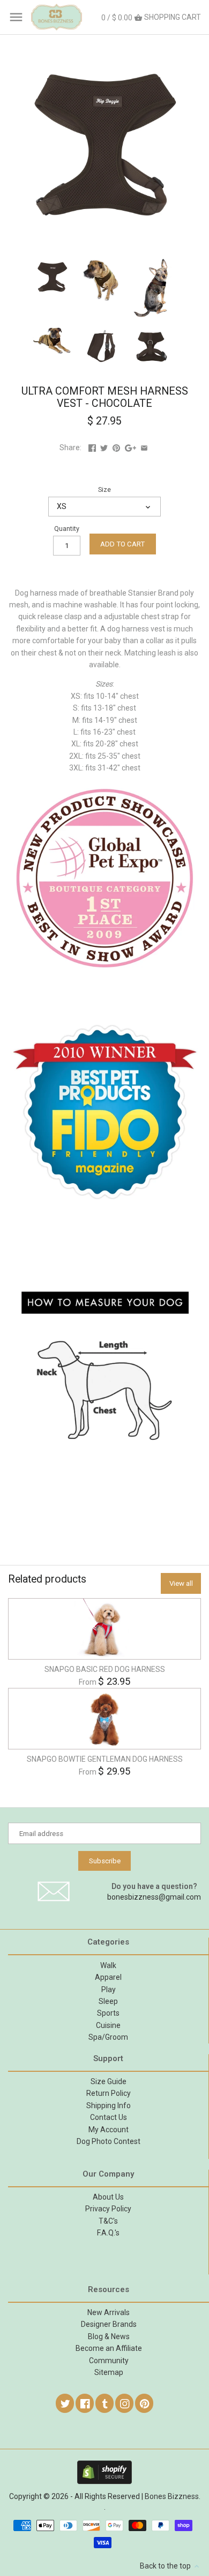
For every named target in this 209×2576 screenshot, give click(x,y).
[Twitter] (65, 2403)
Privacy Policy (108, 2209)
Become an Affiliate (109, 2348)
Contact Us (109, 2117)
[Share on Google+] (130, 448)
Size (104, 489)
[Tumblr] (105, 2403)
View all (181, 1583)
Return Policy (109, 2093)
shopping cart (151, 17)
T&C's (108, 2221)
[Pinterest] (145, 2403)
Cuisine (108, 2025)
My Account (109, 2130)
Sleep (108, 2001)
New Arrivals (109, 2312)
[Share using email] (144, 448)
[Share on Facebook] (92, 448)
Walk (108, 1965)
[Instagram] (125, 2403)
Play (109, 1989)
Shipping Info (109, 2105)
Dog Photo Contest (109, 2141)
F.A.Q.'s (108, 2233)
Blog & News (109, 2336)
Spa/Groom (108, 2037)
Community (109, 2361)
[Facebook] (85, 2403)
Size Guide (109, 2081)
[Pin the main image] (116, 448)
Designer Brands (109, 2324)
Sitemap (109, 2372)
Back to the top (166, 2566)
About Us (108, 2197)
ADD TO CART (122, 544)
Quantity (67, 529)
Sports (108, 2013)
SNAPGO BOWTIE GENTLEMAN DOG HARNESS (105, 1759)
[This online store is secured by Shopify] (104, 2465)
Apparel (108, 1977)
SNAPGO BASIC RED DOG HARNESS (105, 1669)
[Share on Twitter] (104, 448)
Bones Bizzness (172, 2496)
